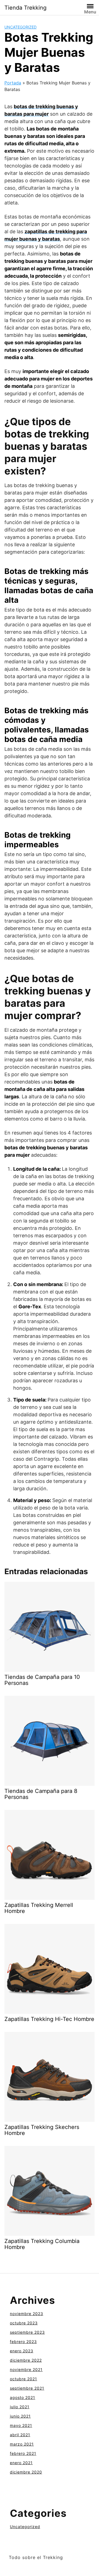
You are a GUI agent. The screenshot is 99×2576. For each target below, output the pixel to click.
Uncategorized (20, 27)
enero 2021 (21, 2463)
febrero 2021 (23, 2453)
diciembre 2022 (26, 2360)
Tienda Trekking (25, 8)
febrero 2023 (23, 2342)
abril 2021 (20, 2435)
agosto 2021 (23, 2397)
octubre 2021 (24, 2379)
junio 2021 (20, 2416)
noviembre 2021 (26, 2369)
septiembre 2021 (27, 2388)
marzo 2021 (22, 2444)
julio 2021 (20, 2407)
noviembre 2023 (27, 2314)
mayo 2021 (21, 2425)
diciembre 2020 (26, 2472)
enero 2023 (22, 2351)
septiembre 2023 (27, 2332)
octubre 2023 (24, 2323)
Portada (13, 83)
